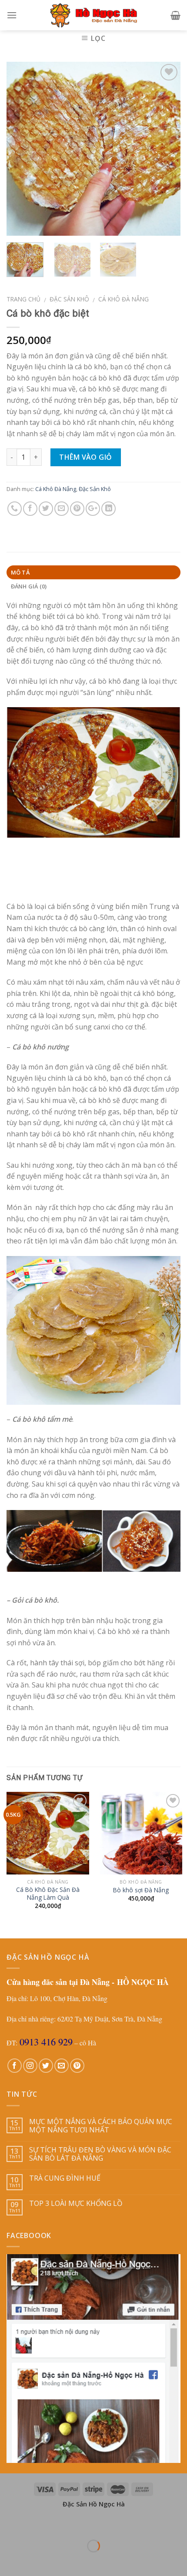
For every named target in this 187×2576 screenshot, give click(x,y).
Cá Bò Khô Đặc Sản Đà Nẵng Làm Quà (48, 1893)
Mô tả (20, 572)
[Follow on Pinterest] (77, 2066)
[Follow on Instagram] (30, 2066)
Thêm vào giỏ (86, 457)
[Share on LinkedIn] (109, 509)
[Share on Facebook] (30, 509)
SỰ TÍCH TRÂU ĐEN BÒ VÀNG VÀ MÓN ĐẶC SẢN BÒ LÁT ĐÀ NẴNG (100, 2154)
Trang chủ (23, 299)
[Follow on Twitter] (46, 2066)
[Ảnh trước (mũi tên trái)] (8, 2561)
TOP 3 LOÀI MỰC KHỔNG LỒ (76, 2203)
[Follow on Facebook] (15, 2066)
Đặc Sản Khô (69, 299)
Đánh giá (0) (29, 586)
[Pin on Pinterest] (77, 509)
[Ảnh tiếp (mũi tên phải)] (34, 2561)
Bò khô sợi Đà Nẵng (141, 1890)
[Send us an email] (62, 2066)
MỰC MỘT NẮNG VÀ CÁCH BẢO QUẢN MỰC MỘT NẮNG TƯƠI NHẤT (101, 2126)
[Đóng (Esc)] (8, 2524)
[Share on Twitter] (46, 509)
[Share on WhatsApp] (15, 509)
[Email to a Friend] (62, 509)
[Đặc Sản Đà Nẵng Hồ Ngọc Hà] (93, 15)
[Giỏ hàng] (175, 15)
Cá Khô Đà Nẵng (124, 299)
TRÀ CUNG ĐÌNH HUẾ (65, 2178)
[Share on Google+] (93, 509)
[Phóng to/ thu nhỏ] (34, 2524)
